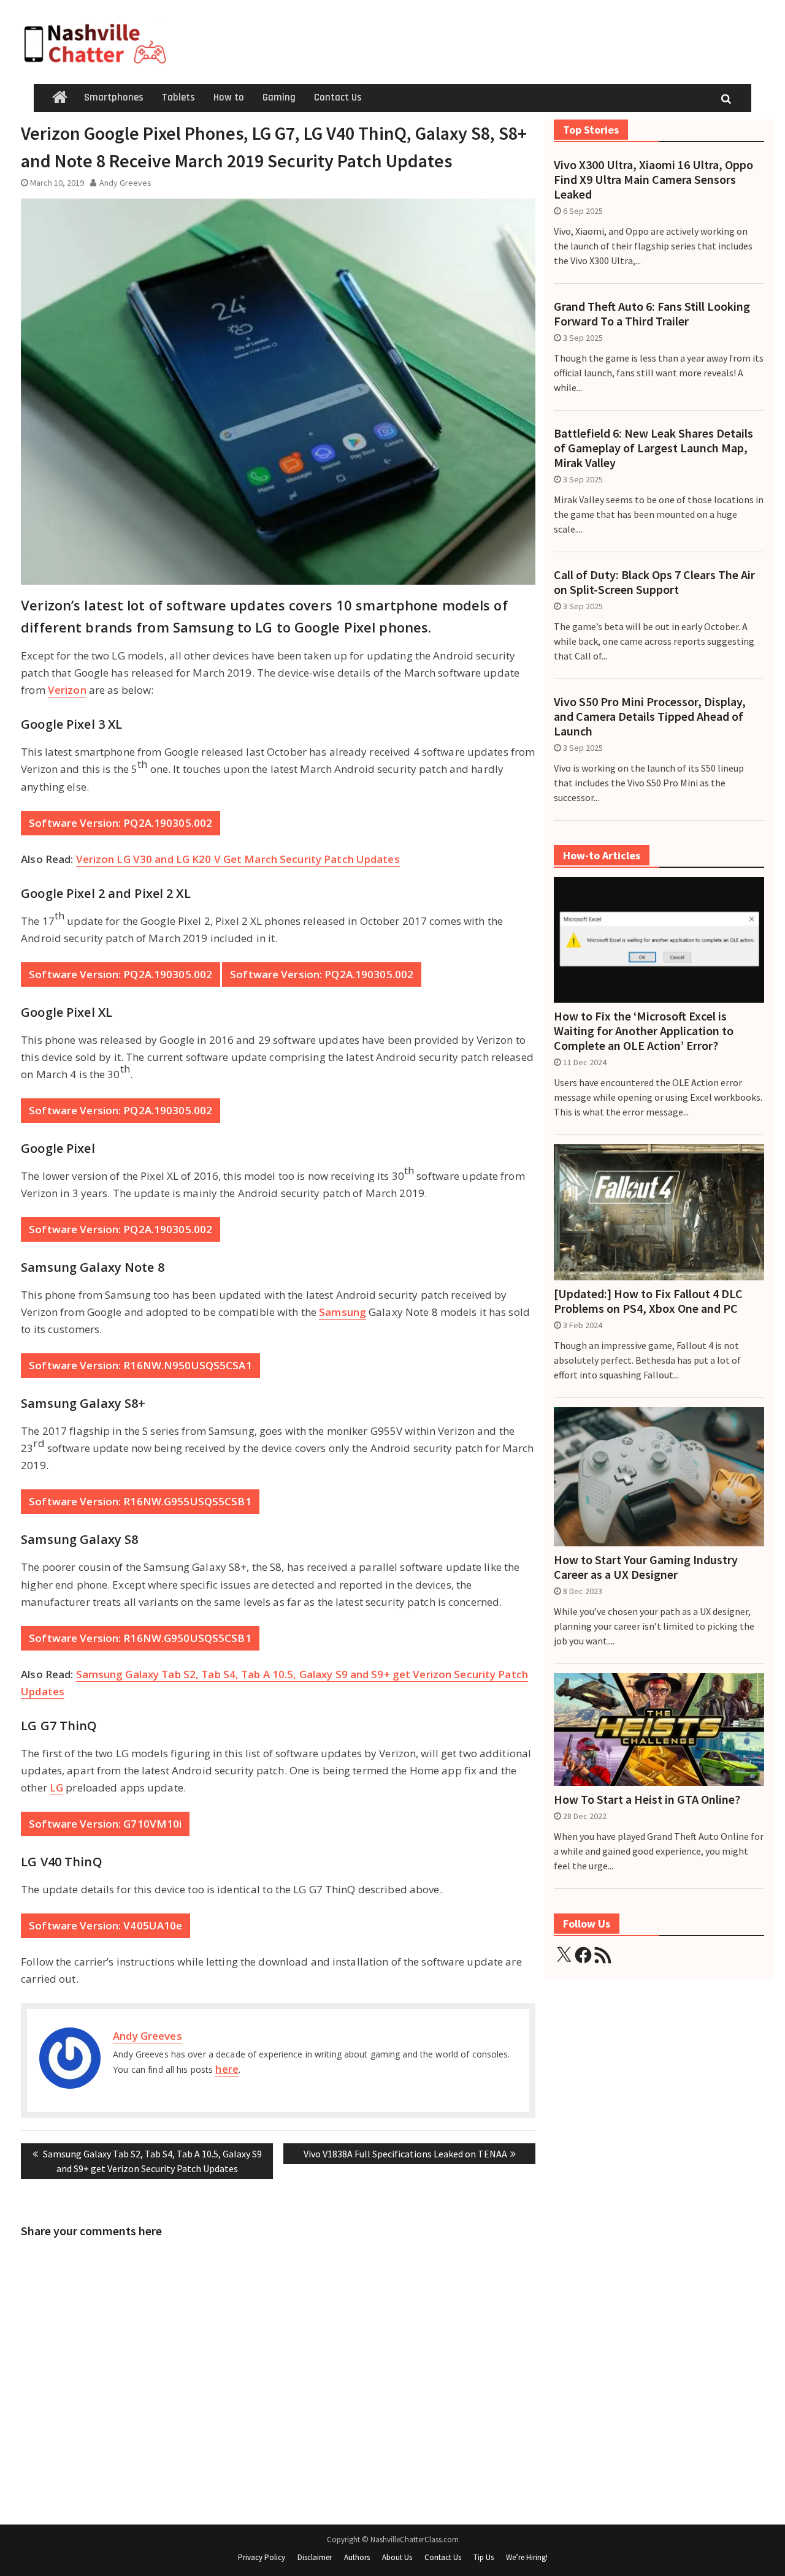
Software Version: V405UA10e (105, 1925)
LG (56, 1788)
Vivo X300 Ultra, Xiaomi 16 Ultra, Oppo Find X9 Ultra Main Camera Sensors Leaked (653, 180)
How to (229, 97)
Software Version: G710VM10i (105, 1824)
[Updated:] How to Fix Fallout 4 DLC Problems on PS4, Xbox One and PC (648, 1301)
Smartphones (114, 97)
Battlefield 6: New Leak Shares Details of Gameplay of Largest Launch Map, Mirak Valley (653, 448)
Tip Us (484, 2557)
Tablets (178, 97)
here (227, 2069)
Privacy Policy (262, 2557)
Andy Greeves (125, 183)
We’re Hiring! (527, 2557)
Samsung (343, 1312)
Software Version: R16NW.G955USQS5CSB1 (140, 1501)
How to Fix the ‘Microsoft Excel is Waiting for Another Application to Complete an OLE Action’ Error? (644, 1031)
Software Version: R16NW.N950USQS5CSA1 (140, 1365)
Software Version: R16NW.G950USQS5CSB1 (140, 1638)
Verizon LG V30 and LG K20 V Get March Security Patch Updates (238, 859)
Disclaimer (315, 2557)
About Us (397, 2557)
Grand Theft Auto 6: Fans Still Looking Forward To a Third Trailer (652, 314)
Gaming (279, 97)
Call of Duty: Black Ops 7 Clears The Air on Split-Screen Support (654, 582)
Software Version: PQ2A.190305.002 (121, 823)
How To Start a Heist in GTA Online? (647, 1799)
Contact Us (338, 97)
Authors (357, 2557)
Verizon (67, 690)
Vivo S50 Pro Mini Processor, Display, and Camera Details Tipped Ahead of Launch (650, 716)
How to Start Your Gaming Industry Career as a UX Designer (646, 1567)
